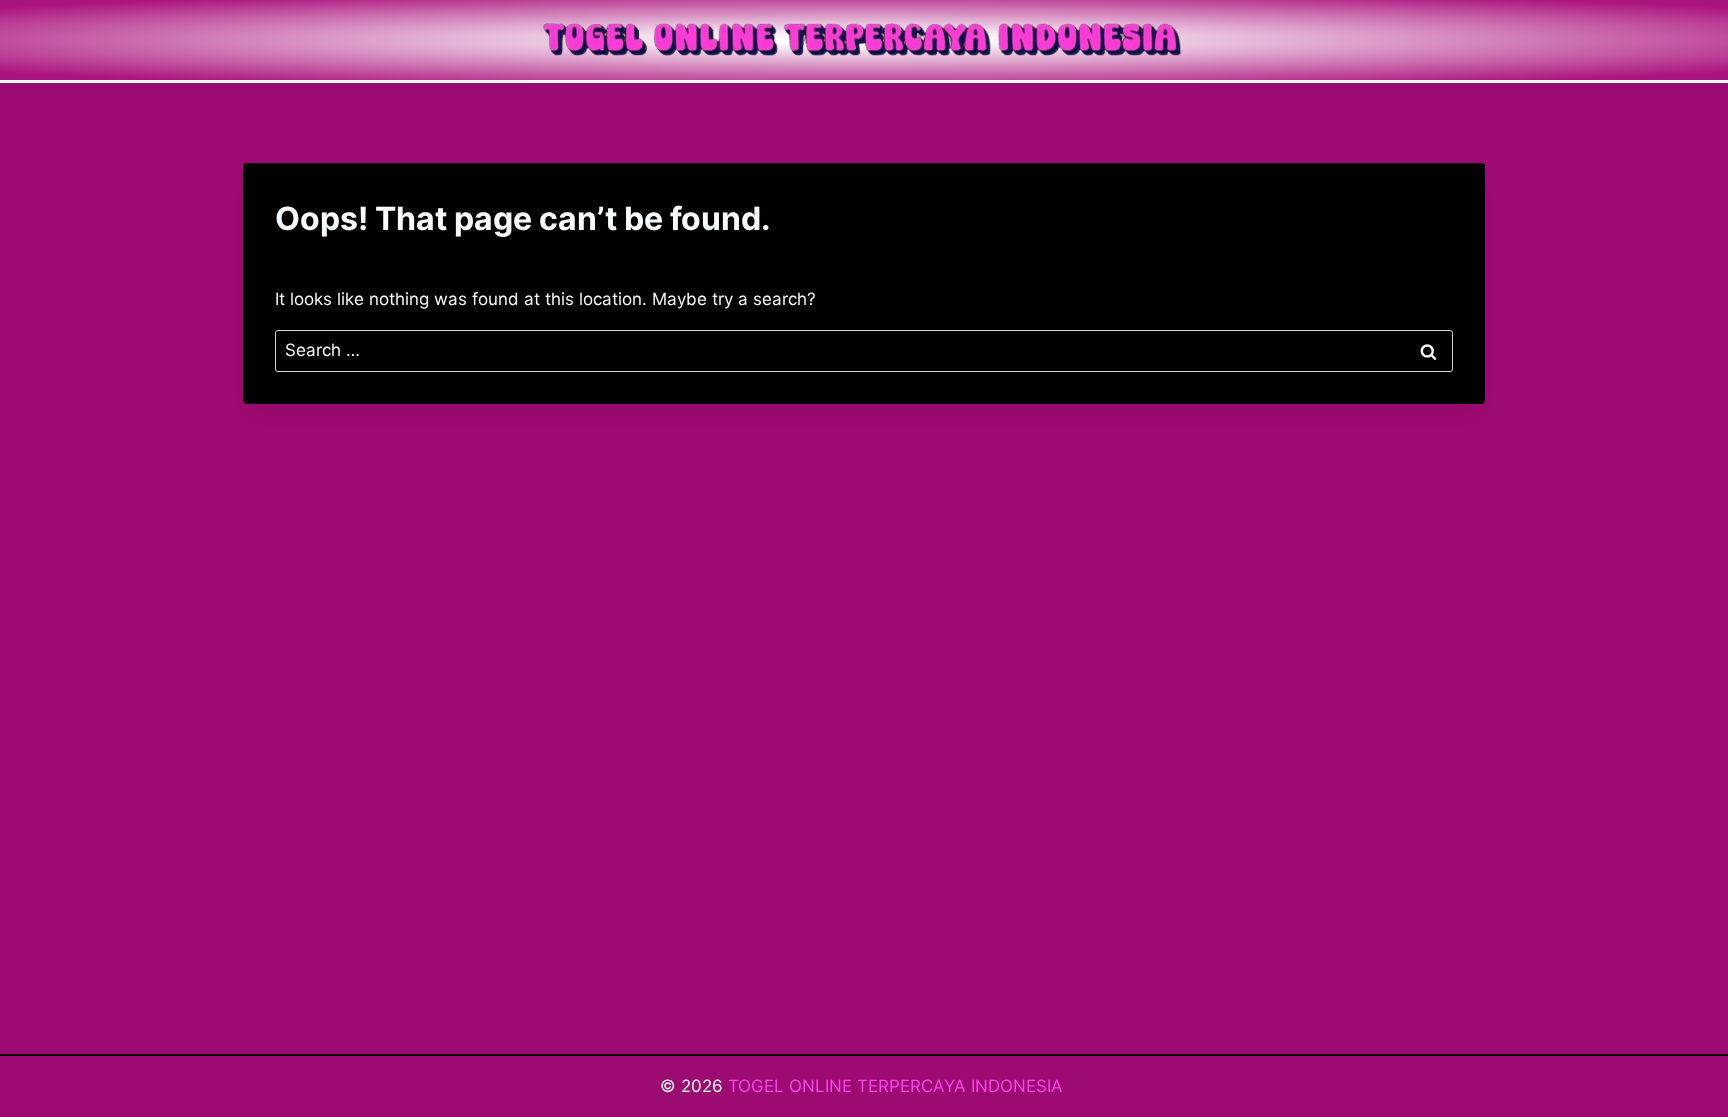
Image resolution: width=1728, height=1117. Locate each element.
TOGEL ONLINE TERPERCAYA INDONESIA (898, 1086)
